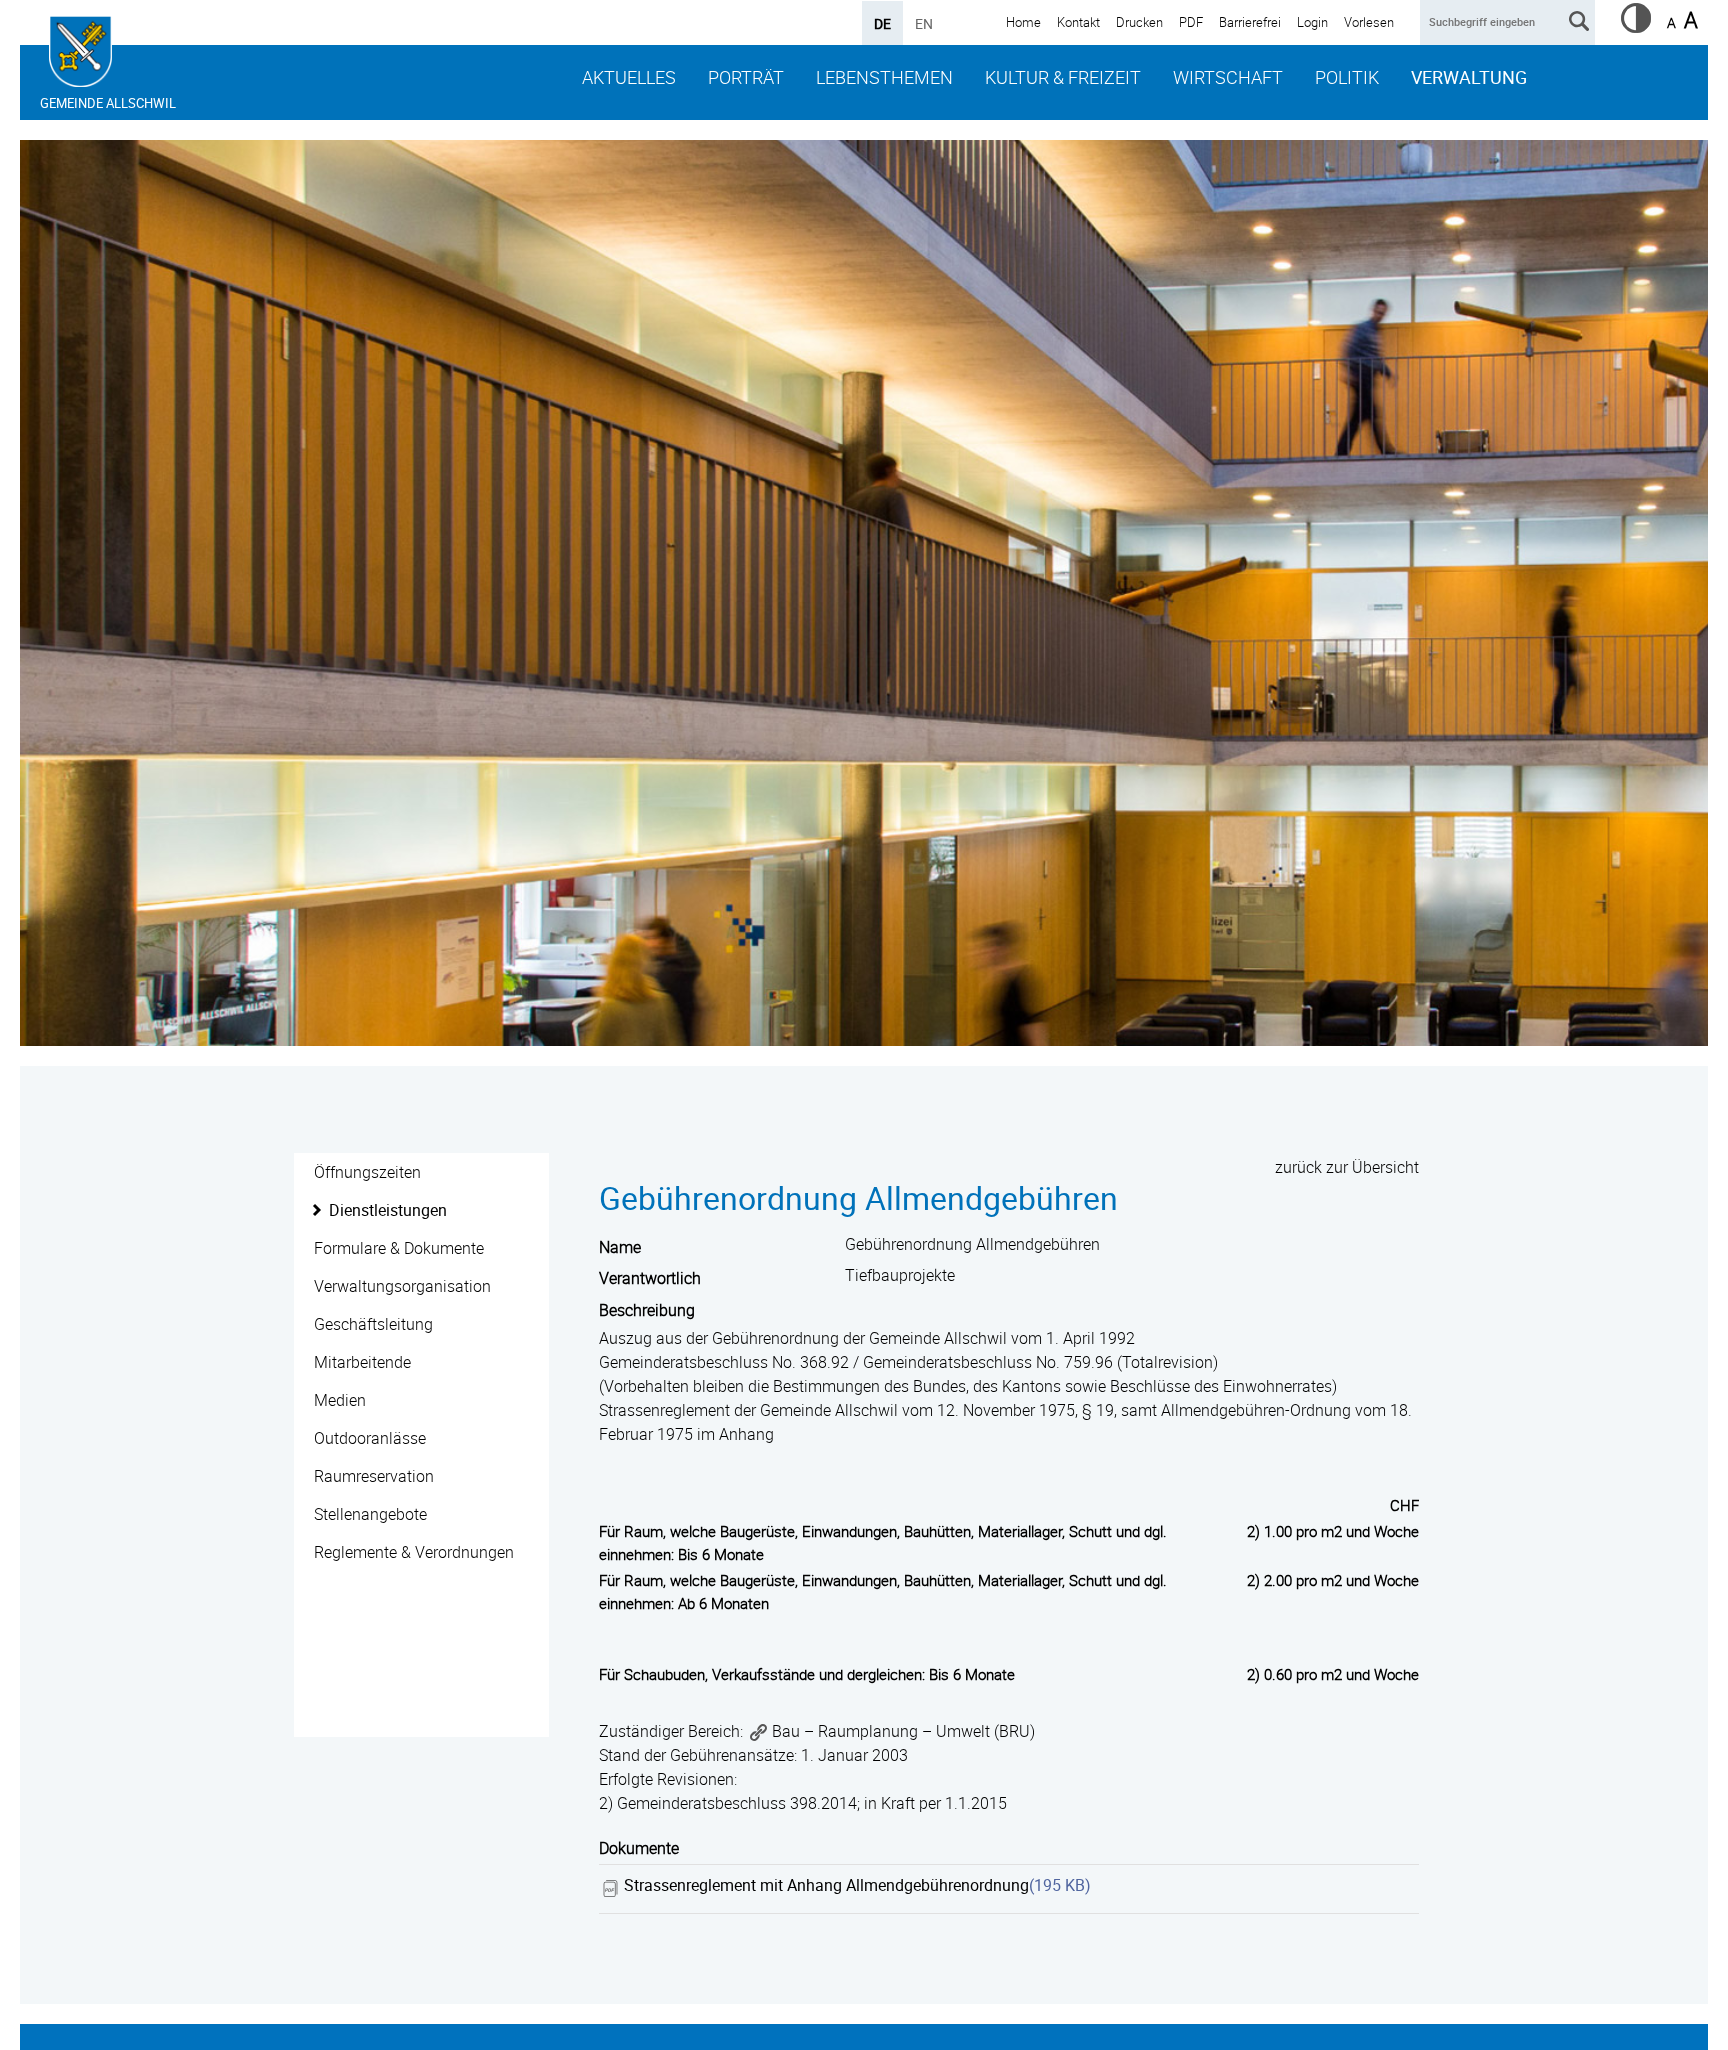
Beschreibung (647, 1310)
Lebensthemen (884, 77)
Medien (340, 1400)
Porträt (746, 77)
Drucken (1139, 22)
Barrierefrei (1250, 22)
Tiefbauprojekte (900, 1275)
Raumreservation (374, 1476)
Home (1023, 22)
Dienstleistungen (388, 1210)
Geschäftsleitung (373, 1324)
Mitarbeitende (362, 1362)
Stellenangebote (370, 1514)
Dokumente (639, 1848)
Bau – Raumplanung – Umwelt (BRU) (903, 1731)
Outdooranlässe (370, 1438)
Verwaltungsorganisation (402, 1286)
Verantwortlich (650, 1278)
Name (620, 1247)
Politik (1347, 77)
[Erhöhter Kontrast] (1636, 27)
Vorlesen (1369, 22)
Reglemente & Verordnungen (414, 1552)
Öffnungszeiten (367, 1172)
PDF (1191, 22)
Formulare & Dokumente (399, 1248)
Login (1312, 22)
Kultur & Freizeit (1063, 77)
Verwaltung (1469, 77)
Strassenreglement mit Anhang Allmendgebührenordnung (826, 1885)
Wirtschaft (1228, 77)
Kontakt (1078, 22)
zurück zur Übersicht (1347, 1167)
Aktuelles (629, 77)
